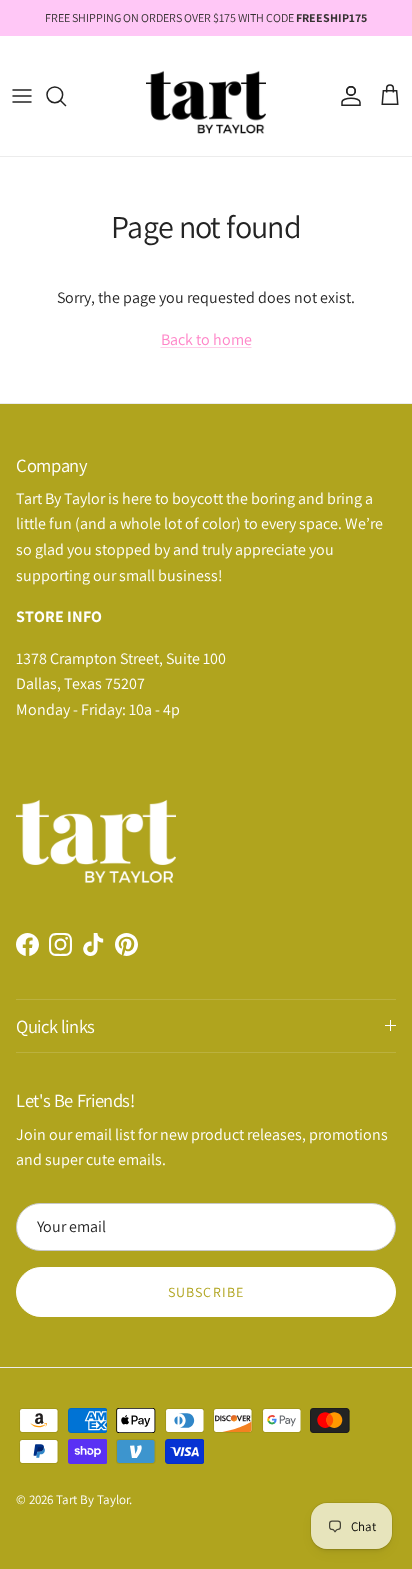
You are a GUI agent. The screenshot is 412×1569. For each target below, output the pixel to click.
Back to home (206, 339)
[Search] (66, 96)
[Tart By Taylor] (206, 96)
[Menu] (22, 96)
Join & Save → (206, 935)
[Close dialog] (369, 568)
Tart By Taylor (92, 1499)
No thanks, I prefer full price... (205, 982)
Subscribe (206, 1292)
